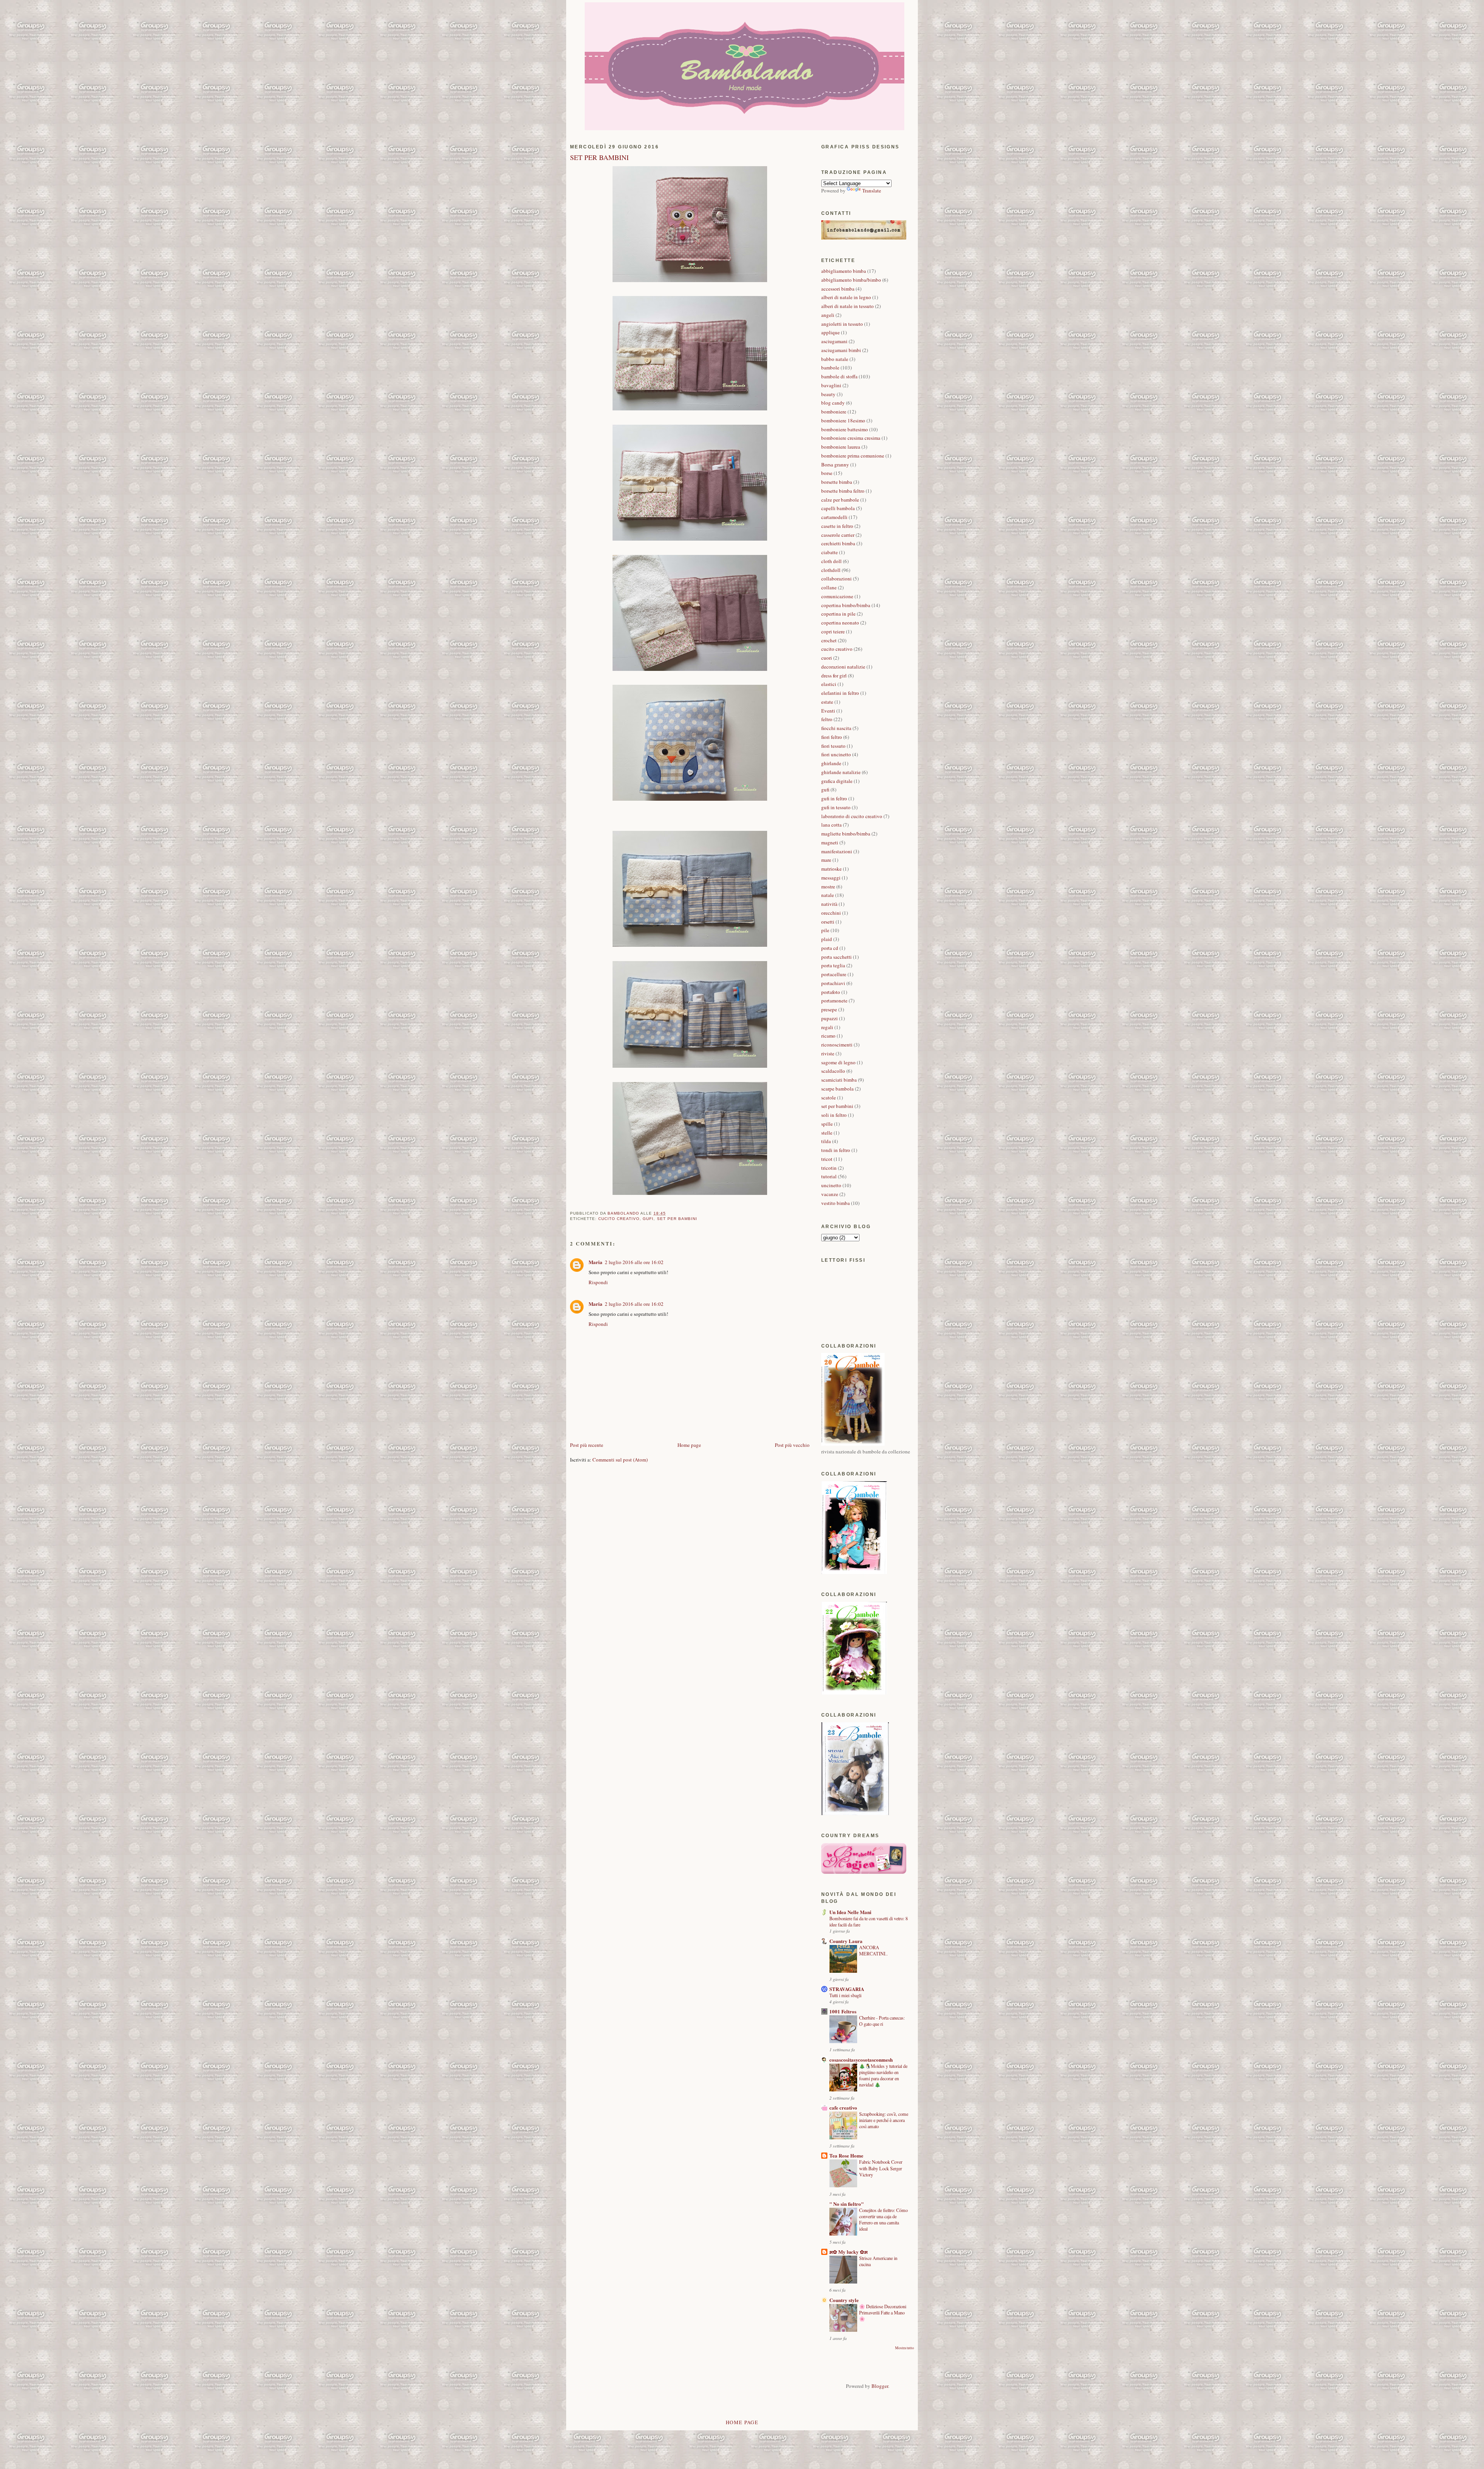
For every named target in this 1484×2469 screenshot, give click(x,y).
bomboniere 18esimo (843, 420)
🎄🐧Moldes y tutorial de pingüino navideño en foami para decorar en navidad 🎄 (883, 2075)
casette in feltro (837, 526)
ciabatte (830, 552)
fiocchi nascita (836, 728)
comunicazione (837, 596)
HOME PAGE (742, 2422)
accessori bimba (838, 289)
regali (827, 1027)
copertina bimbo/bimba (846, 605)
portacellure (834, 974)
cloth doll (831, 561)
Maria (596, 1262)
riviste (828, 1053)
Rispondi (598, 1282)
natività (829, 904)
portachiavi (833, 983)
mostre (828, 887)
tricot (827, 1159)
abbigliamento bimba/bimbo (851, 280)
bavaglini (831, 385)
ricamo (828, 1036)
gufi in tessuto (836, 807)
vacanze (830, 1194)
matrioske (831, 869)
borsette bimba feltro (843, 491)
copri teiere (833, 631)
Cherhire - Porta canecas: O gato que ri (882, 2021)
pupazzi (830, 1018)
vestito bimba (836, 1203)
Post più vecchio (792, 1445)
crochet (829, 640)
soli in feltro (834, 1115)
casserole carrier (838, 535)
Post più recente (587, 1445)
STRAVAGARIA (847, 1989)
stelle (827, 1133)
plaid (827, 939)
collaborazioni (836, 579)
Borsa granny (835, 465)
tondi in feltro (836, 1150)
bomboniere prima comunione (853, 456)
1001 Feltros (843, 2011)
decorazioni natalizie (843, 667)
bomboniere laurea (841, 447)
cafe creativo (843, 2107)
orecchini (831, 913)
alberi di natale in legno (846, 297)
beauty (828, 394)
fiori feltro (832, 737)
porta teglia (833, 965)
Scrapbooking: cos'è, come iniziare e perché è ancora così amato (884, 2120)
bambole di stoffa (839, 376)
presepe (829, 1009)
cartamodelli (834, 517)
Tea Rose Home (846, 2155)
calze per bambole (840, 500)
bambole (830, 368)
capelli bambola (838, 508)
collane (829, 587)
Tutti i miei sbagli (845, 1995)
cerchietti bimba (838, 543)
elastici (829, 684)
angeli (828, 315)
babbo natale (835, 359)
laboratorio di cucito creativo (852, 816)
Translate (872, 191)
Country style (844, 2300)
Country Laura (846, 1941)
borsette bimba (837, 482)
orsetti (828, 922)
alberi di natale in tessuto (848, 306)
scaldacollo (833, 1071)
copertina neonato (840, 623)
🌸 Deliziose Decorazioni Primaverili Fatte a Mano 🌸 (883, 2312)
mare (826, 860)
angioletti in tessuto (842, 324)
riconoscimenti (837, 1045)
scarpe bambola (837, 1089)
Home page (689, 1445)
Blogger (880, 2386)
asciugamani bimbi (841, 350)
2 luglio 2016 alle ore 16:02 (634, 1262)
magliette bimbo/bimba (846, 834)
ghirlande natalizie (841, 772)
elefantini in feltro (840, 693)
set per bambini (677, 1219)
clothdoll (831, 570)
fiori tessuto (833, 746)
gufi (648, 1219)
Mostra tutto (905, 2348)
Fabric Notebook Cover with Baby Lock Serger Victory (881, 2168)
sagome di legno (838, 1062)
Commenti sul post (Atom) (620, 1460)
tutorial (829, 1176)
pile (825, 930)
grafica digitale (837, 781)
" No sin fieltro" (847, 2204)
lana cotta (831, 825)
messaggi (831, 878)
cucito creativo (619, 1219)
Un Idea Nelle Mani (850, 1912)
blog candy (833, 403)
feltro (827, 719)
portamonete (834, 1001)
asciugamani (834, 341)
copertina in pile (838, 614)
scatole (829, 1098)
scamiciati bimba (839, 1080)
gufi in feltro (834, 798)
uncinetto (831, 1185)
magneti (830, 842)
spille (827, 1124)
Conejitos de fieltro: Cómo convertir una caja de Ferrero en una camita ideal (883, 2219)
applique (830, 332)
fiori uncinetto (836, 754)
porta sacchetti (836, 957)
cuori (827, 658)
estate (827, 702)
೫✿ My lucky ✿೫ (848, 2252)
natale (828, 895)
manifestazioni (837, 851)
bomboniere (834, 412)
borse (827, 473)
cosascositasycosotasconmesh (861, 2060)
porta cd (830, 948)
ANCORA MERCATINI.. (873, 1950)
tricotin (829, 1168)
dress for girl (834, 676)
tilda (826, 1141)
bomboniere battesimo (845, 429)
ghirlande (831, 763)
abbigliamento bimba (844, 271)
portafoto (831, 992)
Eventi (828, 711)
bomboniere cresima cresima (851, 438)
